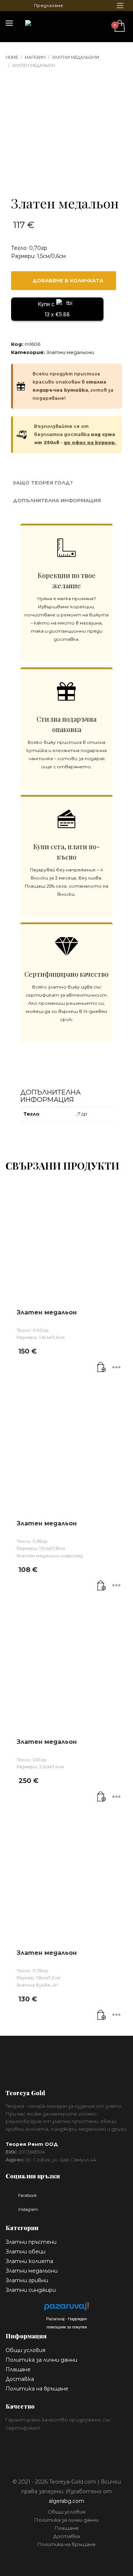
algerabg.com (66, 2501)
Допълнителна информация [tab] (57, 500)
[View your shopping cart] (119, 26)
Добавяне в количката (68, 280)
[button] (102, 1368)
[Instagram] (22, 6)
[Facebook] (11, 6)
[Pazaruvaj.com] (66, 2308)
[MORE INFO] (116, 1368)
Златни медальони (70, 352)
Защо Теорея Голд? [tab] (43, 483)
